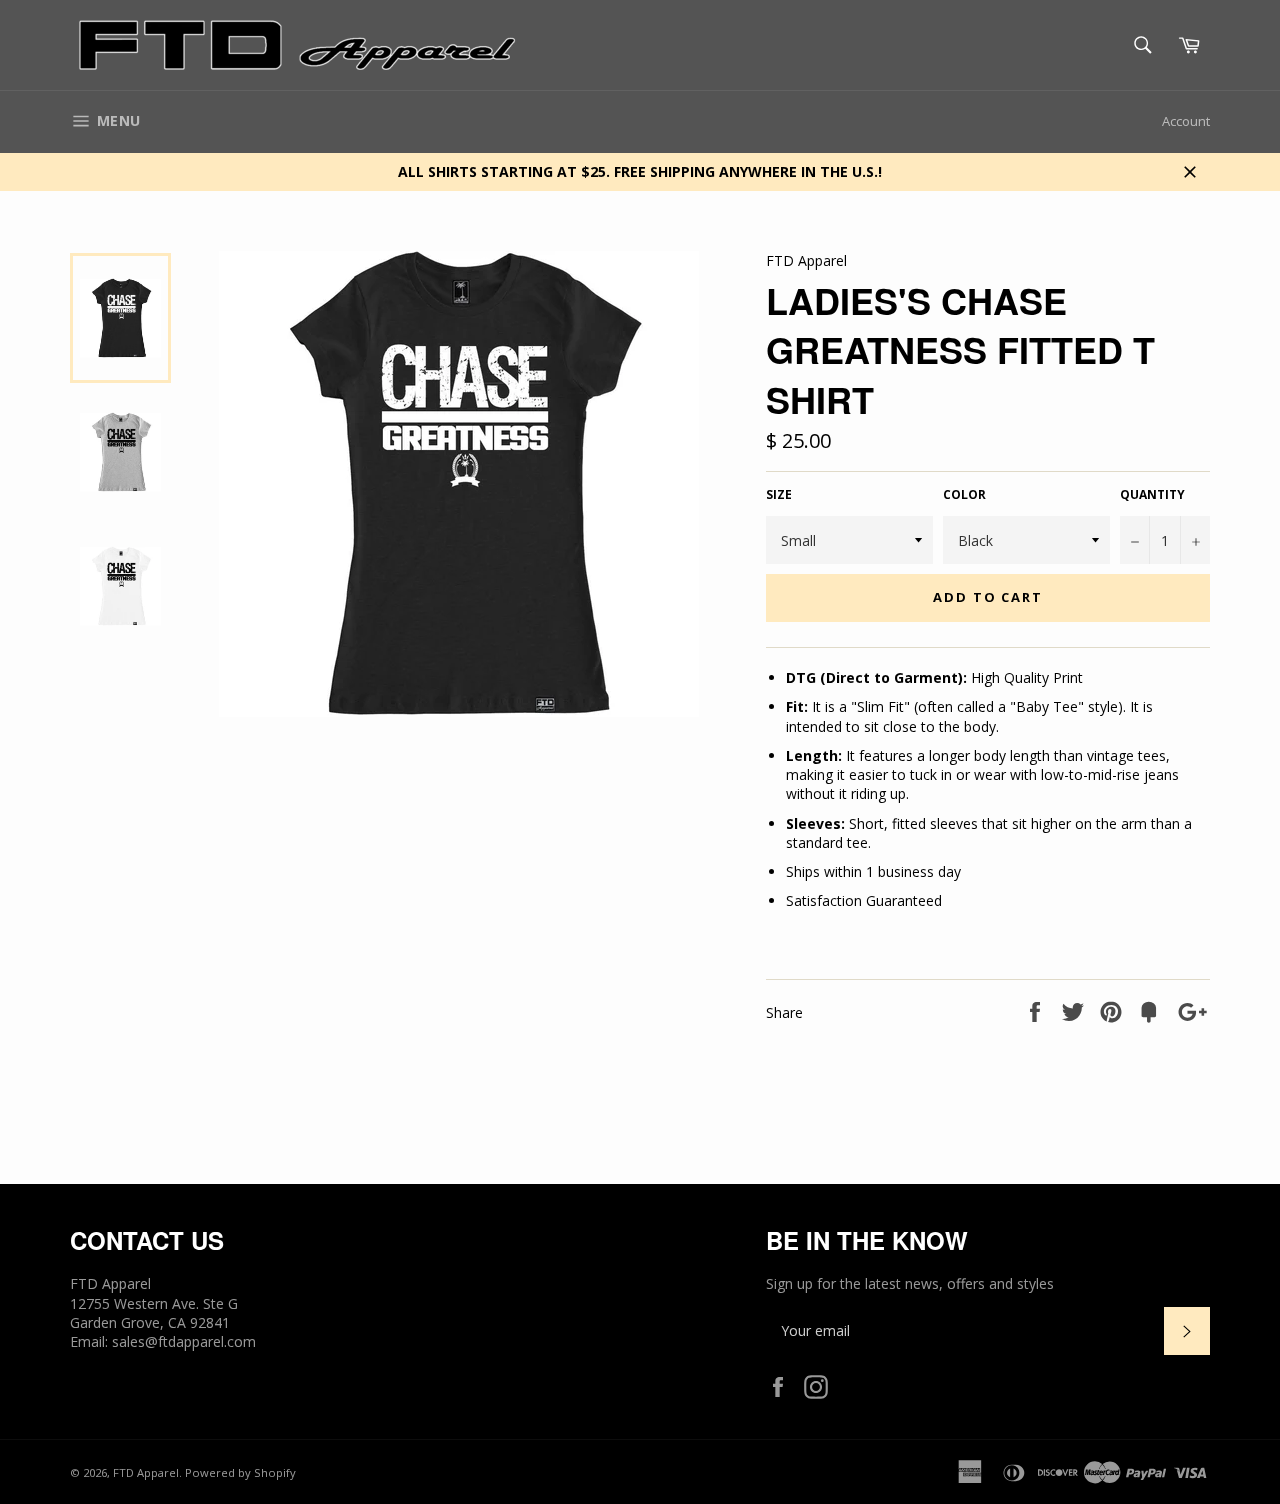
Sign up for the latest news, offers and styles (910, 1283)
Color (964, 495)
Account (1186, 121)
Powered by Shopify (240, 1472)
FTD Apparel (146, 1472)
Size (779, 495)
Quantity (1152, 495)
